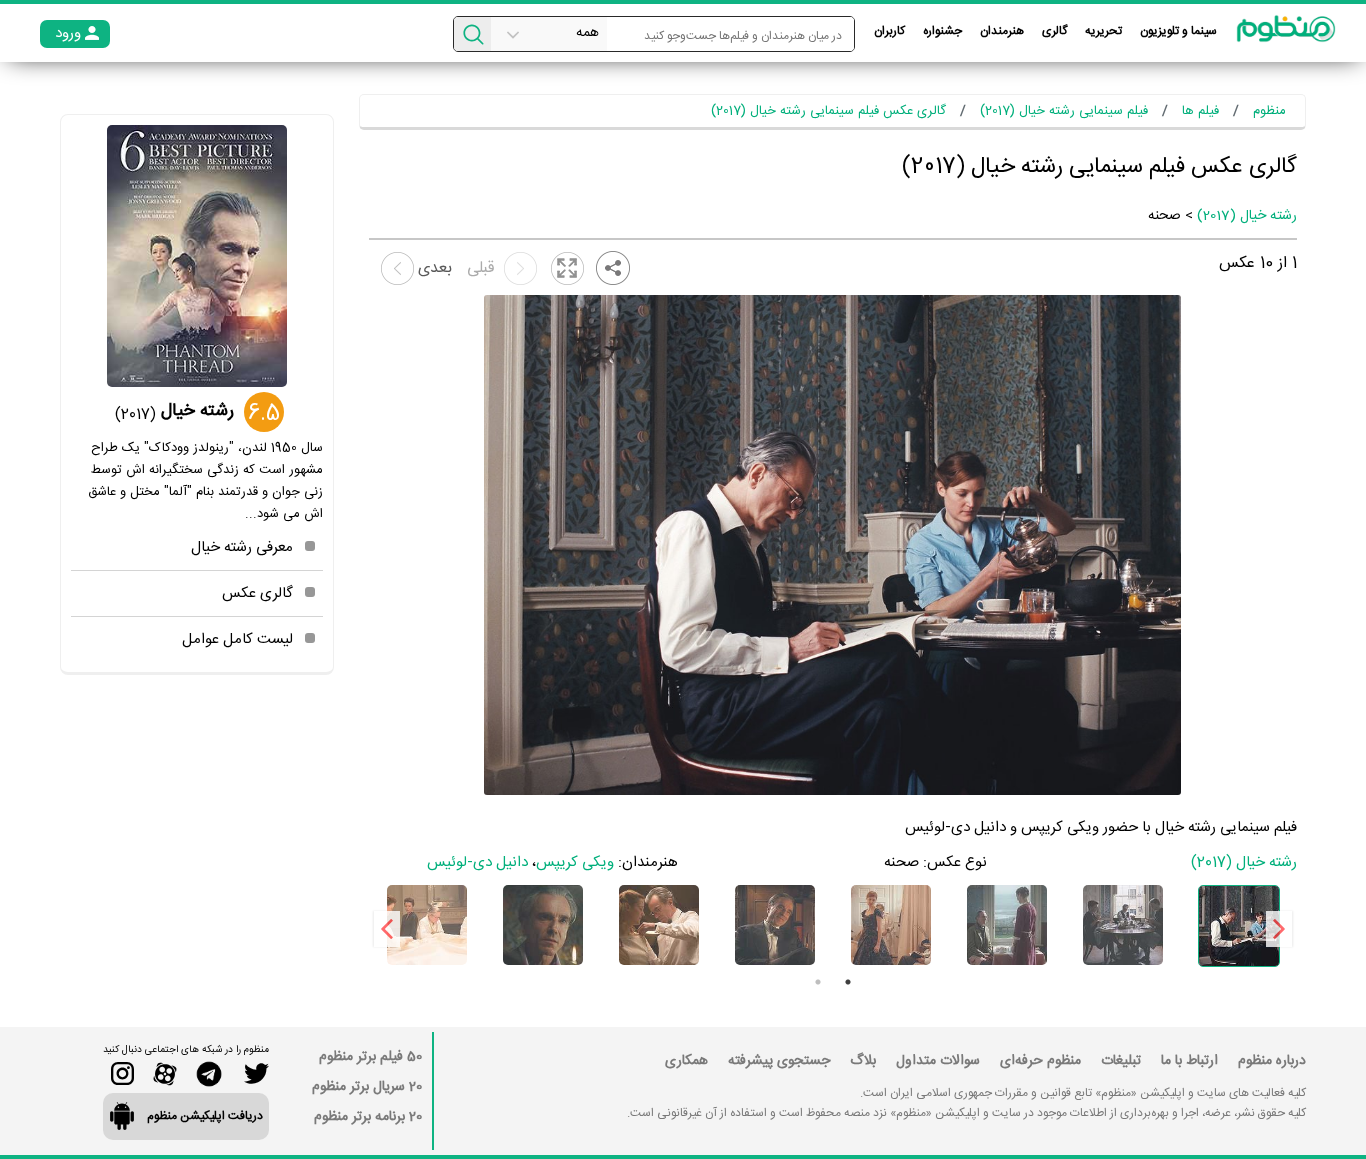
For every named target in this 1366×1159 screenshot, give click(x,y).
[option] (1239, 926)
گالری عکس (257, 593)
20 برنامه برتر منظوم (368, 1117)
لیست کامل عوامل (237, 639)
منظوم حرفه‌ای (1040, 1061)
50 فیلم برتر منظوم (370, 1057)
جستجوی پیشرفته (779, 1061)
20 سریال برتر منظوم (367, 1087)
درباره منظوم (1272, 1061)
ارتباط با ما (1189, 1061)
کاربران (889, 31)
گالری (1054, 31)
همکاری (686, 1061)
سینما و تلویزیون (1178, 31)
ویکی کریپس (575, 862)
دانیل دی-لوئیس (477, 862)
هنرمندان (1002, 31)
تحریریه (1103, 31)
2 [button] (818, 982)
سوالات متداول (938, 1061)
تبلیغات (1121, 1061)
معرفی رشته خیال (242, 547)
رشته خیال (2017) (1247, 216)
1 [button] (848, 982)
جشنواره (942, 31)
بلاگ (863, 1061)
